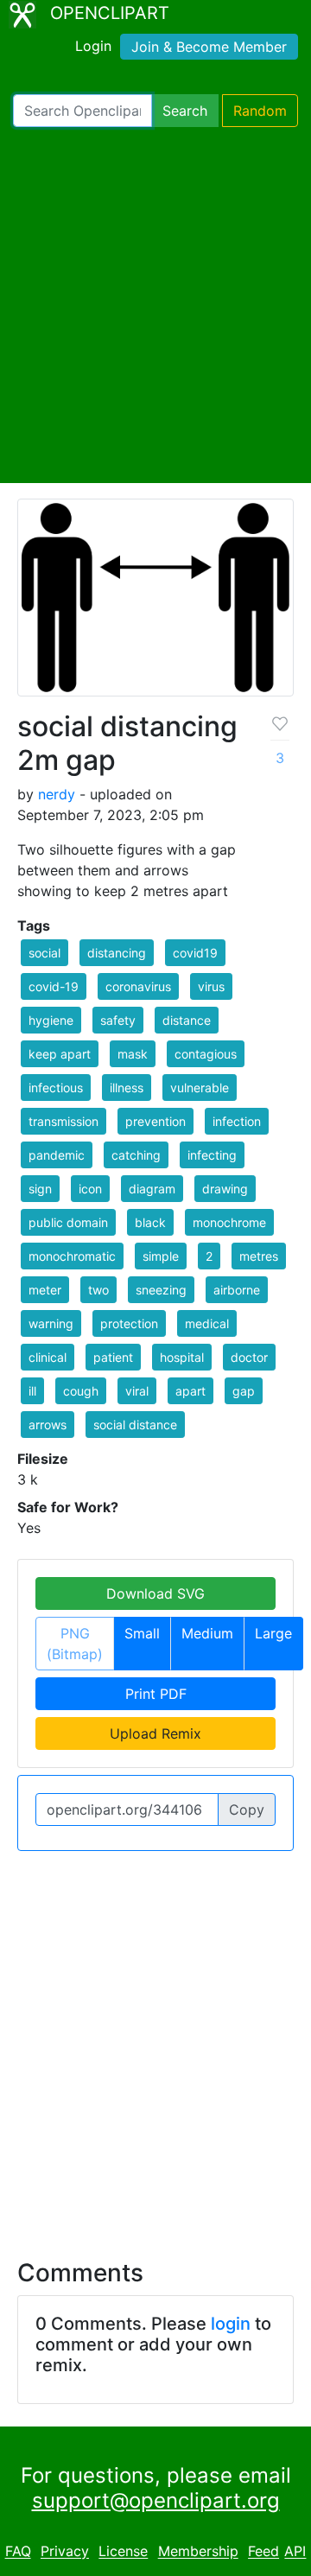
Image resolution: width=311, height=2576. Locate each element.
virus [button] (211, 986)
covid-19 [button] (54, 986)
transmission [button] (63, 1121)
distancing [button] (117, 953)
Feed (263, 2552)
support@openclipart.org (156, 2500)
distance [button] (187, 1020)
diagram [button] (152, 1189)
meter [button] (45, 1290)
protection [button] (129, 1323)
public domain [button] (68, 1222)
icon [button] (90, 1189)
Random (260, 111)
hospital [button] (182, 1357)
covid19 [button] (195, 953)
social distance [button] (135, 1425)
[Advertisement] (155, 305)
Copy (247, 1810)
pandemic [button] (57, 1155)
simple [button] (161, 1256)
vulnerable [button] (200, 1088)
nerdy (57, 794)
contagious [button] (206, 1054)
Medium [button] (207, 1633)
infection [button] (237, 1121)
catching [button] (136, 1155)
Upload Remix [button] (155, 1733)
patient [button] (113, 1357)
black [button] (150, 1222)
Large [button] (273, 1633)
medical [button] (207, 1323)
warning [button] (51, 1323)
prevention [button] (155, 1121)
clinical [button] (48, 1357)
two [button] (98, 1290)
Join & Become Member (209, 47)
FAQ (18, 2552)
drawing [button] (225, 1189)
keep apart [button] (60, 1054)
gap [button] (244, 1391)
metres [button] (259, 1256)
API (295, 2552)
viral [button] (137, 1391)
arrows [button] (48, 1425)
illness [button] (127, 1088)
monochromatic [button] (72, 1256)
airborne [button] (237, 1290)
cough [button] (81, 1391)
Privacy (65, 2552)
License (123, 2552)
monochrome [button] (229, 1222)
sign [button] (40, 1189)
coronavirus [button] (138, 986)
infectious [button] (56, 1088)
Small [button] (142, 1633)
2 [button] (209, 1256)
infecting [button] (212, 1155)
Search (185, 111)
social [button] (44, 953)
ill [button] (32, 1391)
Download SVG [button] (155, 1593)
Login (93, 46)
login (231, 2324)
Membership (198, 2552)
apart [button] (190, 1391)
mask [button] (133, 1054)
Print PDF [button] (156, 1694)
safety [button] (118, 1020)
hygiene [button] (51, 1020)
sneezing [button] (161, 1290)
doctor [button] (249, 1357)
